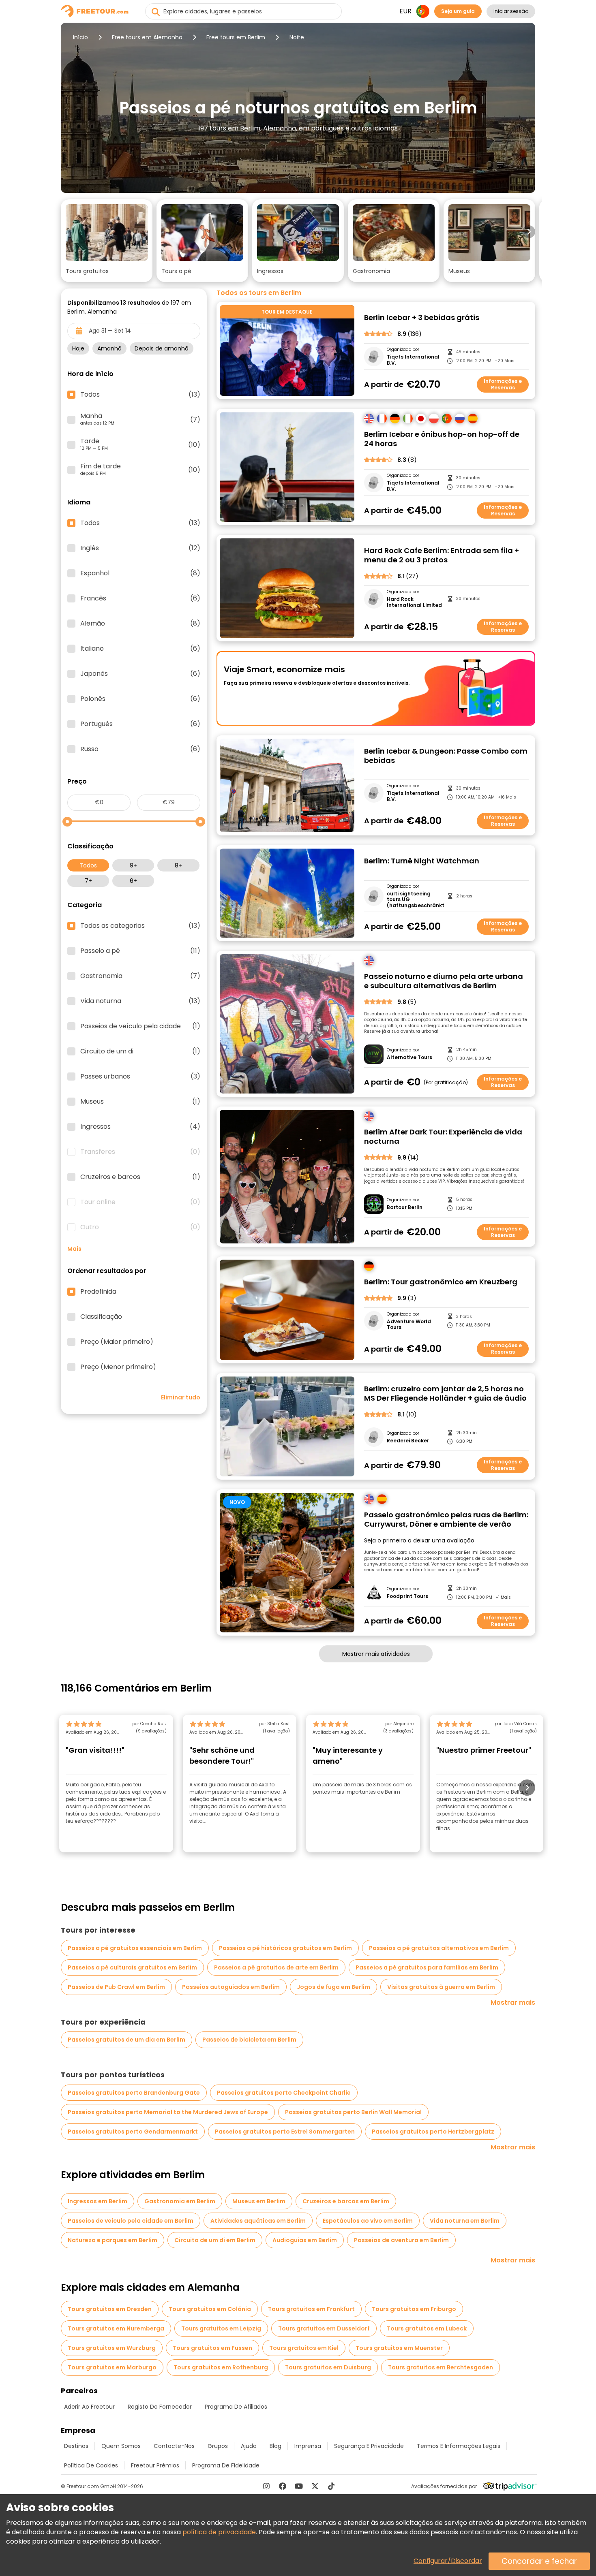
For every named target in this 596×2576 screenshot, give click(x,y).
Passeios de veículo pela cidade (140, 1026)
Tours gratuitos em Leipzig (221, 2328)
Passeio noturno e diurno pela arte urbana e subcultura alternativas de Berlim (444, 981)
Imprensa (308, 2446)
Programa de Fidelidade (226, 2465)
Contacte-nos (174, 2446)
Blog (275, 2446)
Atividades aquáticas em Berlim (258, 2221)
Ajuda (249, 2446)
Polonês (140, 699)
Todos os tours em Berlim (259, 293)
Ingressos (140, 1127)
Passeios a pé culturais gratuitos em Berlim (132, 1967)
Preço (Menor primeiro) (118, 1367)
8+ (178, 865)
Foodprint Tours (407, 1596)
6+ (133, 881)
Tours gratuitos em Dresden (110, 2309)
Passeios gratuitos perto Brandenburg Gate (134, 2093)
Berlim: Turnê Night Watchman (422, 861)
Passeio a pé (140, 951)
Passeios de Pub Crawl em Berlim (116, 1987)
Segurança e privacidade (369, 2446)
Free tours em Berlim (236, 37)
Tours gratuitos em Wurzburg (112, 2348)
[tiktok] (331, 2486)
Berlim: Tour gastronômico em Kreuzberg (441, 1282)
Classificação (101, 1317)
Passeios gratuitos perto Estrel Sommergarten (285, 2132)
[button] (107, 241)
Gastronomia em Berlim (180, 2201)
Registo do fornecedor (160, 2407)
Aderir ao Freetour (89, 2407)
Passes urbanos (140, 1077)
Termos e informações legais (459, 2446)
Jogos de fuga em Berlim (333, 1987)
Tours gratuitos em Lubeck (427, 2328)
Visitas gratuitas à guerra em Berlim (441, 1987)
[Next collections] (529, 232)
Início (80, 37)
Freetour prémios (155, 2465)
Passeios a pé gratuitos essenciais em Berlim (135, 1948)
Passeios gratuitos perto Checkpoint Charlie (284, 2093)
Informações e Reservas (503, 384)
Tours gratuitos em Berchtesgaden (441, 2367)
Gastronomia (140, 976)
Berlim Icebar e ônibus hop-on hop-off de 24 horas (442, 439)
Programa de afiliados (236, 2407)
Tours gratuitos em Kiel (304, 2348)
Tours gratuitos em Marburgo (112, 2367)
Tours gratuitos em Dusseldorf (324, 2328)
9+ (133, 865)
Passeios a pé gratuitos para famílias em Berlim (427, 1967)
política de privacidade (219, 2532)
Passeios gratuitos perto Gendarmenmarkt (133, 2132)
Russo (140, 749)
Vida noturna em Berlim (465, 2221)
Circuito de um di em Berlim (215, 2240)
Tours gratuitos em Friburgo (414, 2309)
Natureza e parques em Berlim (113, 2240)
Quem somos (121, 2446)
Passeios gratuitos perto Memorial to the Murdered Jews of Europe (168, 2112)
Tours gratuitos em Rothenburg (221, 2367)
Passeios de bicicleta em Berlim (249, 2040)
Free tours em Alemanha (147, 37)
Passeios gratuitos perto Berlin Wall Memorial (353, 2112)
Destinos (76, 2446)
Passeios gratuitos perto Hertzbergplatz (433, 2132)
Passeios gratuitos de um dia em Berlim (126, 2040)
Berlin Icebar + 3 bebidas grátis (422, 318)
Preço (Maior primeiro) (117, 1342)
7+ (88, 881)
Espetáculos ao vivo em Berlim (368, 2221)
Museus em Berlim (259, 2201)
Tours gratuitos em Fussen (212, 2348)
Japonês (140, 674)
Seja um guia (458, 11)
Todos (88, 865)
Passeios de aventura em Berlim (401, 2240)
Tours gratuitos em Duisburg (328, 2367)
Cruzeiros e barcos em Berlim (346, 2201)
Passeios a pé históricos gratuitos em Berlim (285, 1948)
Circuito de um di (140, 1051)
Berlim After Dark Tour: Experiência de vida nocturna (443, 1137)
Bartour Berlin (405, 1207)
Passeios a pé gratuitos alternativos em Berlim (439, 1948)
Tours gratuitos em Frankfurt (311, 2309)
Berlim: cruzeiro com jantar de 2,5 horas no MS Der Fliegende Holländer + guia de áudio (445, 1394)
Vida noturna (140, 1001)
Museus (140, 1102)
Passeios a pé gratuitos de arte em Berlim (276, 1967)
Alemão (140, 624)
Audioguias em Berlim (305, 2240)
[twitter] (315, 2486)
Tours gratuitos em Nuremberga (116, 2328)
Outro (140, 1227)
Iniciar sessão (511, 11)
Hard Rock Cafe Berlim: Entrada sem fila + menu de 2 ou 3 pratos (442, 555)
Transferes (140, 1152)
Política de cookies (91, 2465)
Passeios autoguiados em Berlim (231, 1987)
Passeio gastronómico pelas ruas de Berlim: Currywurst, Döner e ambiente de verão (446, 1520)
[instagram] (266, 2486)
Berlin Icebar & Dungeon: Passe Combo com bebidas (446, 756)
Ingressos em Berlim (98, 2201)
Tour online (140, 1202)
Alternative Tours (409, 1057)
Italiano (140, 649)
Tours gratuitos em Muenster (399, 2348)
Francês (140, 598)
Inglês (140, 548)
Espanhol (140, 573)
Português (140, 724)
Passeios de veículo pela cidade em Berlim (131, 2221)
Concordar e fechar (539, 2561)
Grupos (218, 2446)
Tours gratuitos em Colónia (210, 2309)
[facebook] (283, 2486)
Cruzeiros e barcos (140, 1177)
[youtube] (299, 2486)
